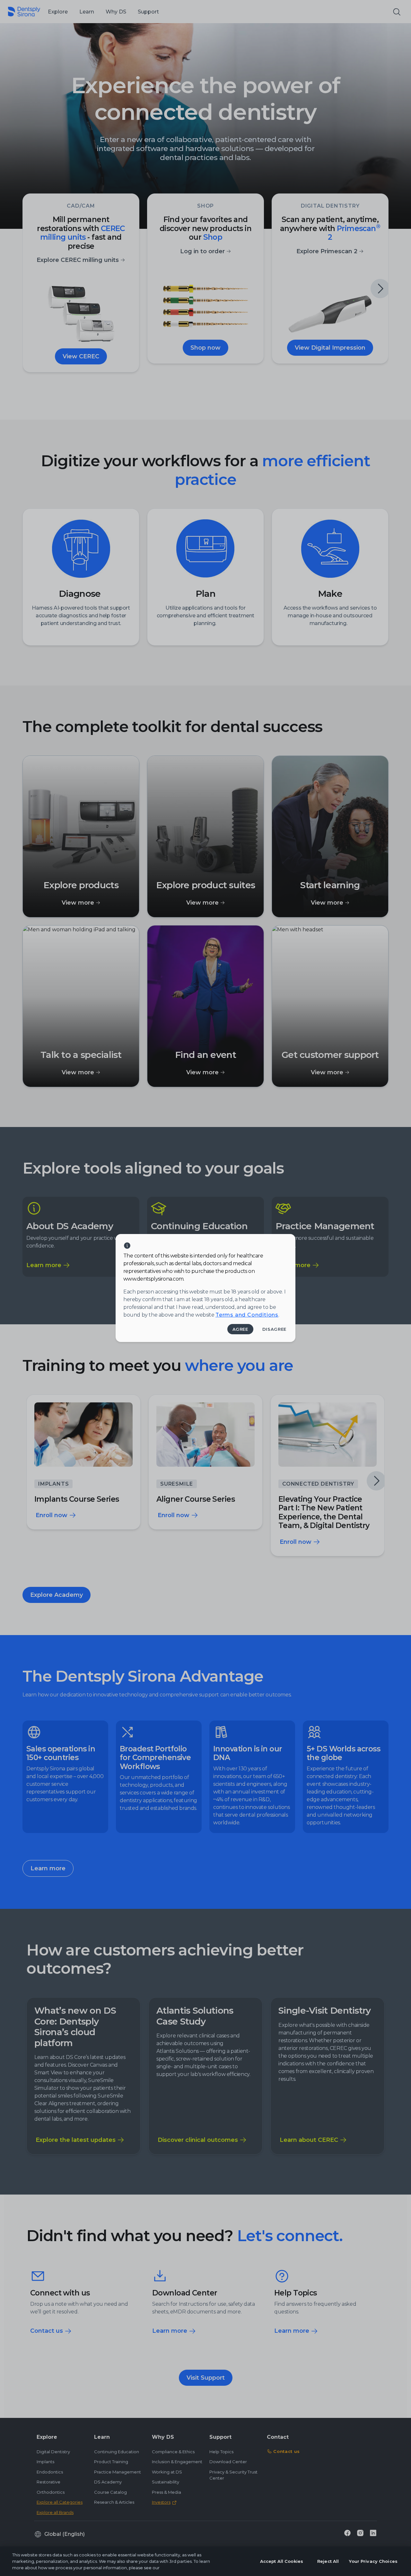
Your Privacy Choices (373, 2561)
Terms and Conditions (247, 1315)
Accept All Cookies (282, 2561)
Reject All (328, 2561)
